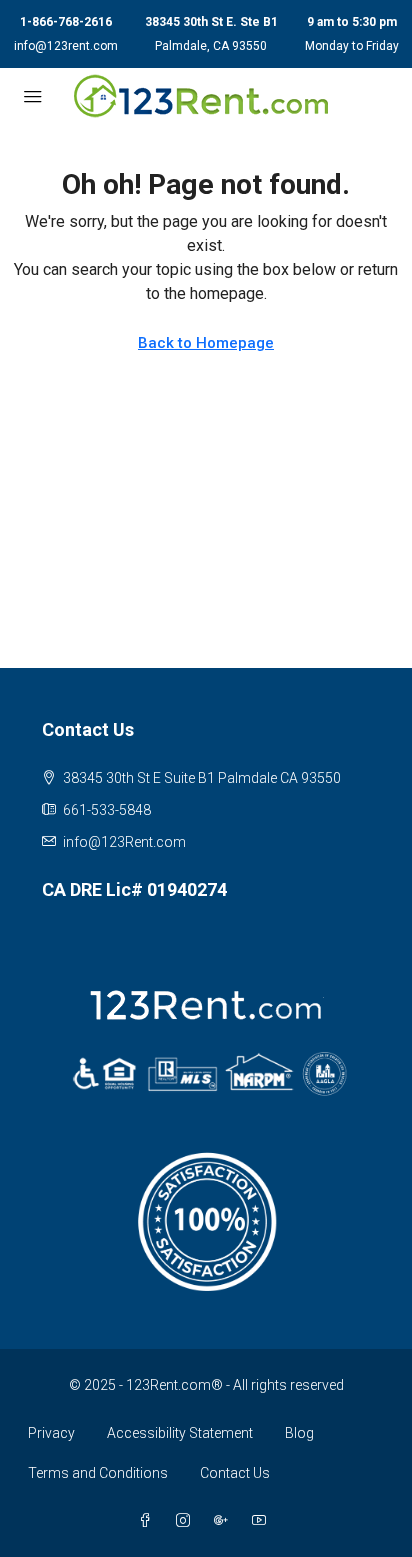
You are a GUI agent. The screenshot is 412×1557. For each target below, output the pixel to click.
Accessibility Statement (180, 1433)
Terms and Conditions (98, 1473)
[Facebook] (149, 1521)
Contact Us (235, 1473)
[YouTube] (263, 1521)
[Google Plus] (225, 1521)
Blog (299, 1433)
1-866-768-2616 (66, 22)
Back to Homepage (206, 343)
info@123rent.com (66, 46)
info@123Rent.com (124, 842)
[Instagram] (187, 1521)
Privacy (51, 1433)
